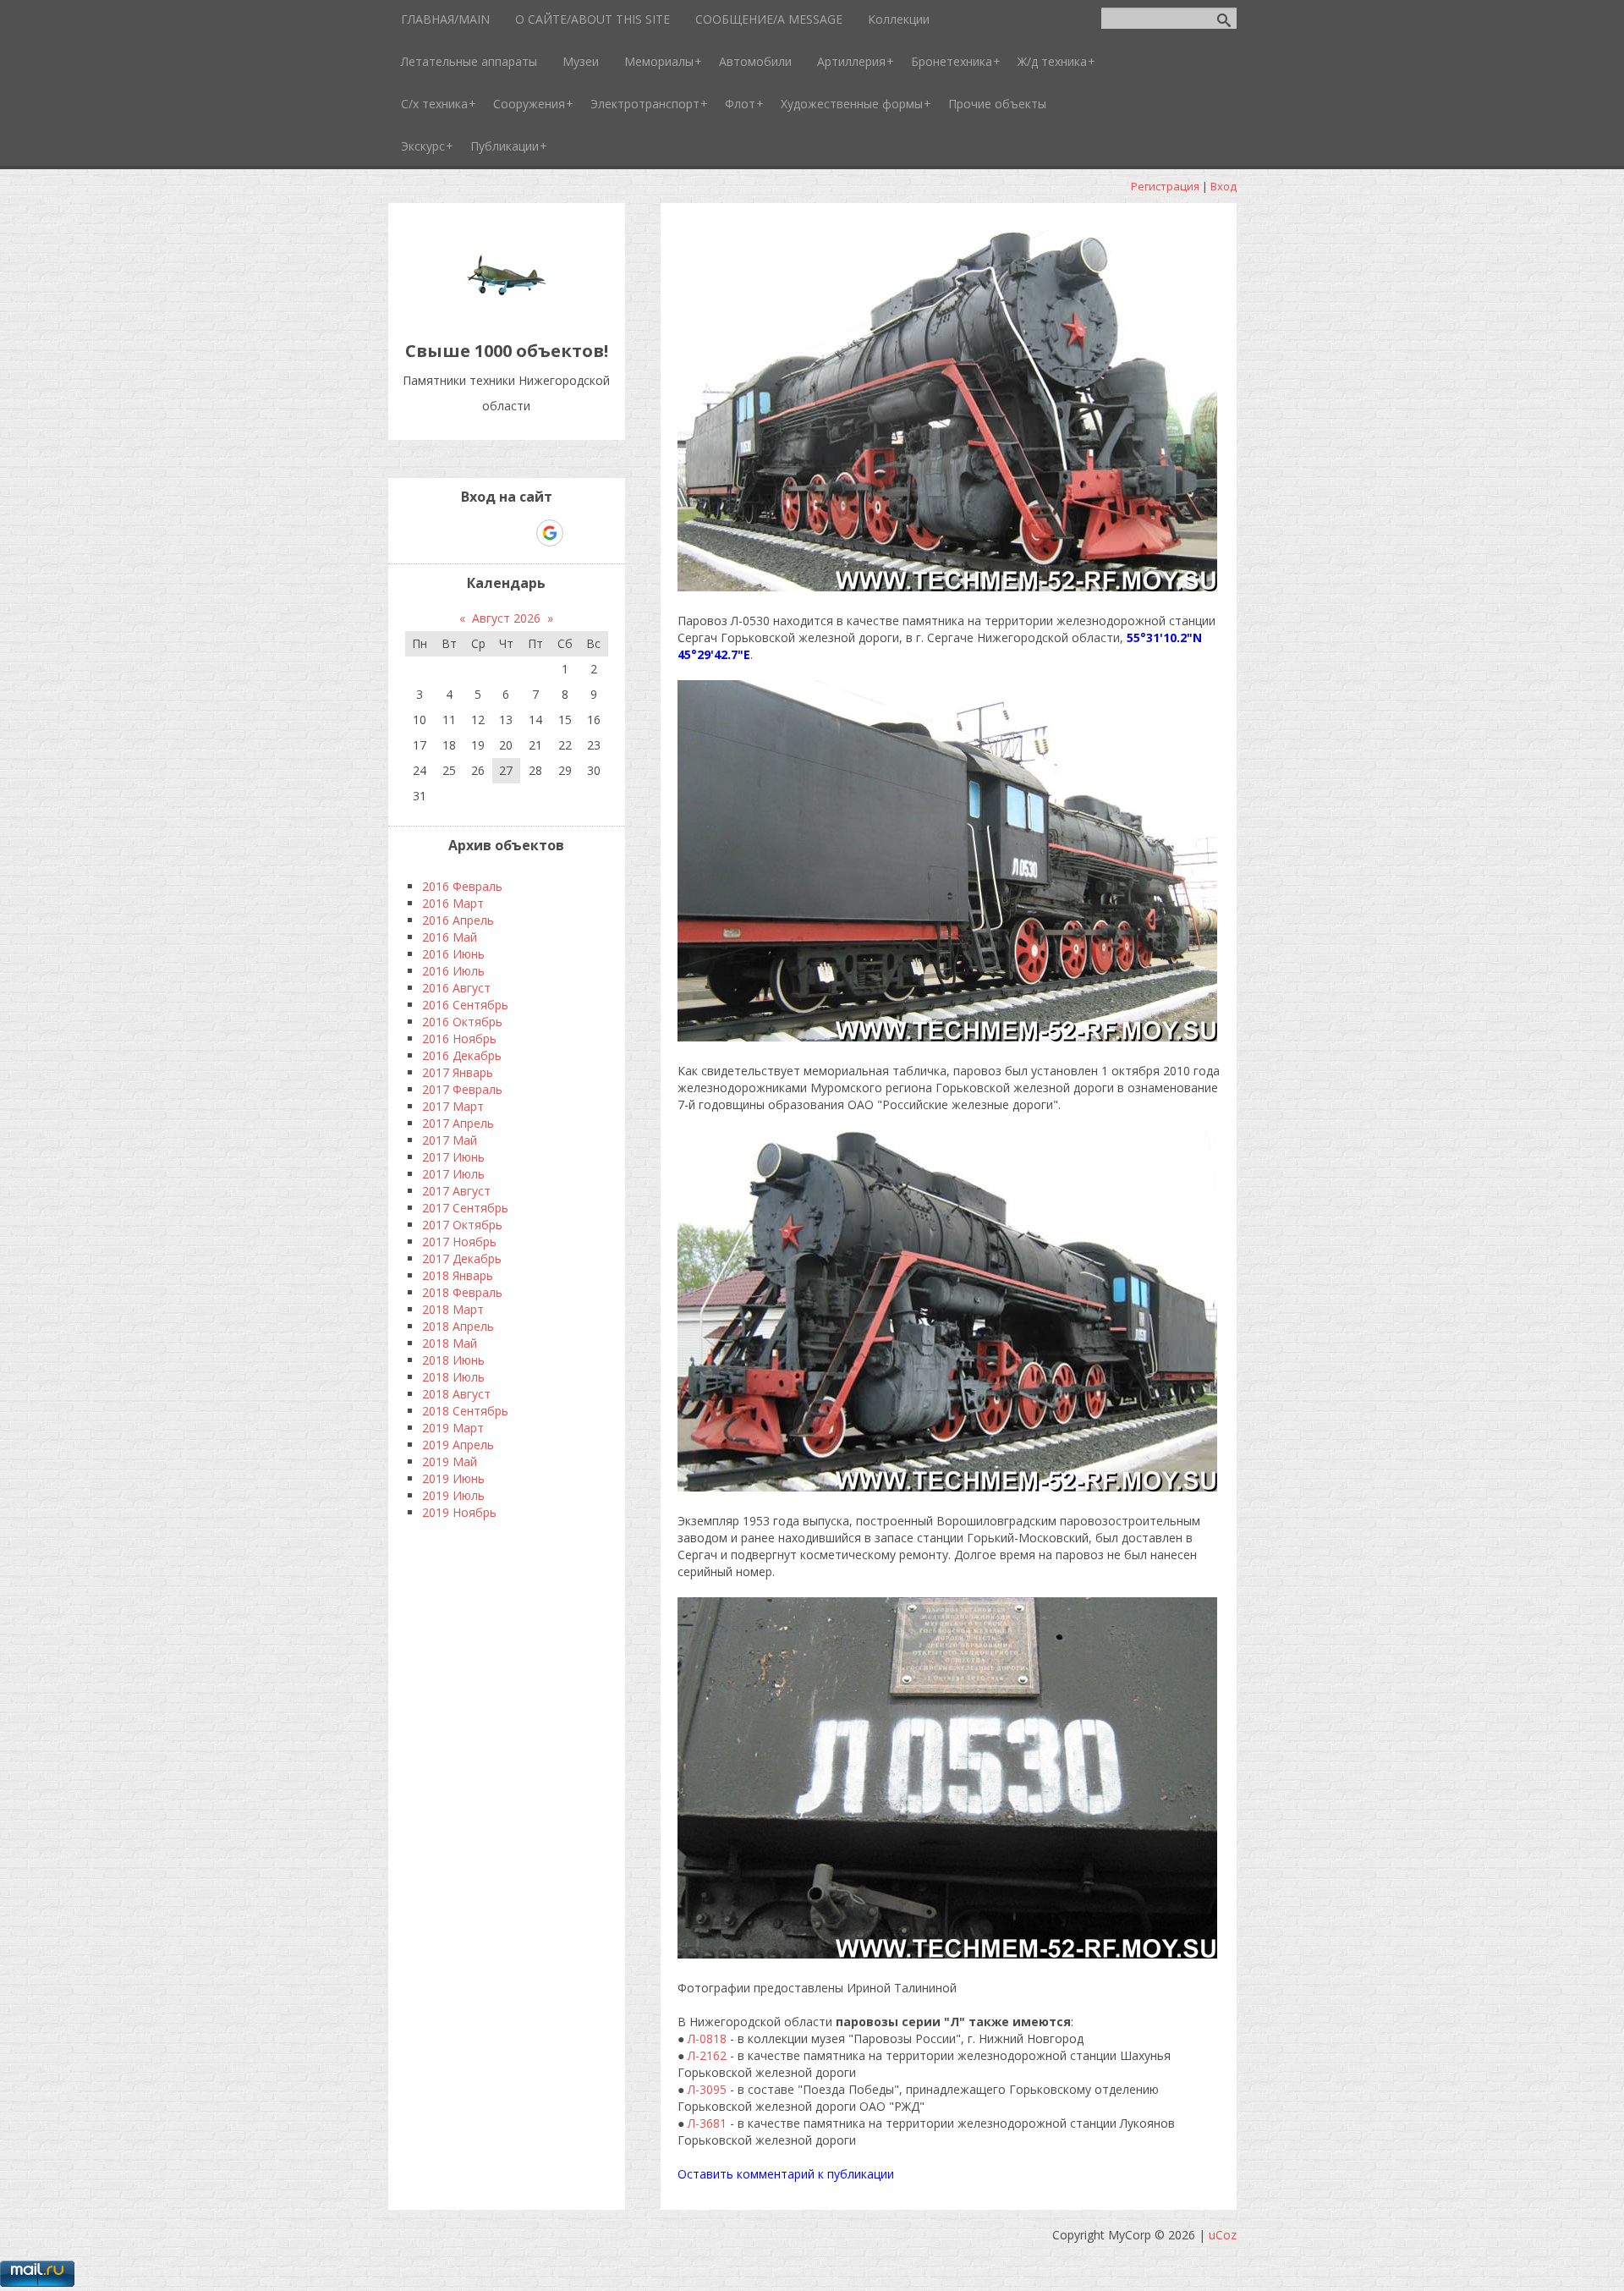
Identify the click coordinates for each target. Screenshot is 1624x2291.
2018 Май (450, 1343)
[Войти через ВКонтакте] (463, 533)
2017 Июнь (453, 1157)
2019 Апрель (458, 1445)
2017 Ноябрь (459, 1242)
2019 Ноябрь (459, 1512)
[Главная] (507, 313)
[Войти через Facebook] (491, 533)
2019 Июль (453, 1495)
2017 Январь (458, 1072)
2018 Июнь (453, 1360)
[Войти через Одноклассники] (579, 533)
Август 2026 (506, 618)
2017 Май (450, 1140)
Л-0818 (707, 2038)
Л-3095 (707, 2089)
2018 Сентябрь (465, 1411)
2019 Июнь (453, 1478)
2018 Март (453, 1309)
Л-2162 (707, 2055)
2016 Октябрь (462, 1022)
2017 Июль (453, 1174)
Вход (1223, 186)
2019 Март (453, 1428)
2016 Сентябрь (465, 1005)
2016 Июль (453, 971)
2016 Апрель (458, 920)
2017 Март (453, 1106)
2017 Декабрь (462, 1258)
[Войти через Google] (550, 533)
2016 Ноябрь (459, 1038)
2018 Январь (458, 1275)
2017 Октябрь (462, 1225)
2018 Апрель (458, 1326)
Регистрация (1165, 186)
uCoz (1223, 2235)
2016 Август (456, 988)
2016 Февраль (462, 886)
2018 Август (456, 1394)
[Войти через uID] (434, 533)
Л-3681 (707, 2123)
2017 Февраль (462, 1089)
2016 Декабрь (462, 1055)
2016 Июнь (453, 954)
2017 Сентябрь (465, 1208)
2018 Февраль (462, 1292)
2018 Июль (453, 1377)
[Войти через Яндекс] (520, 533)
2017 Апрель (458, 1123)
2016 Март (453, 903)
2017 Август (456, 1191)
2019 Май (450, 1461)
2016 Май (450, 937)
